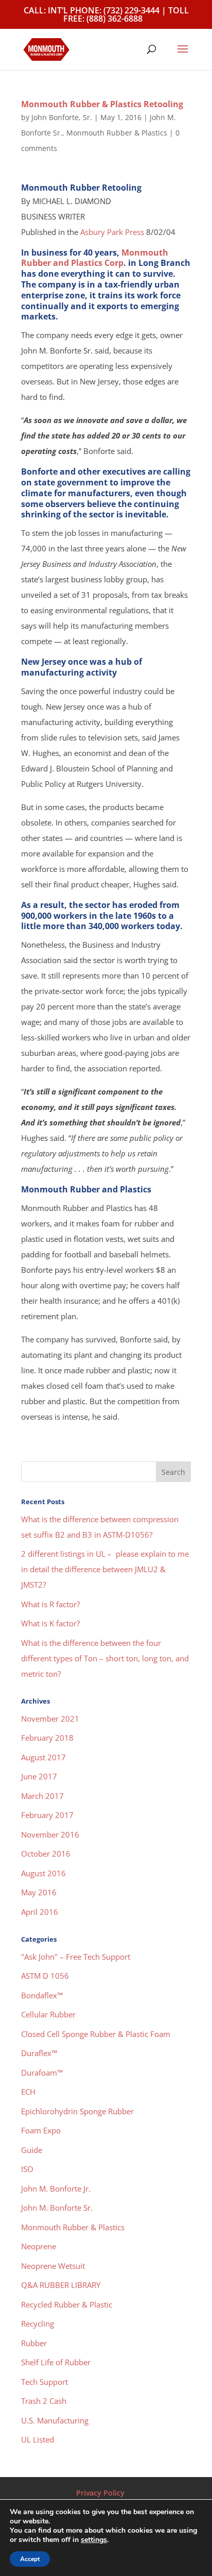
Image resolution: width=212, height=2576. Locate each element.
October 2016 (46, 1854)
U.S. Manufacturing (55, 2420)
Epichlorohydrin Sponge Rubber (77, 2111)
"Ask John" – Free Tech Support (76, 1957)
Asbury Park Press (112, 232)
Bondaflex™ (42, 1995)
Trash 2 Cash (44, 2401)
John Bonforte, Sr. (62, 117)
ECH (28, 2092)
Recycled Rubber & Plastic (67, 2304)
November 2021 (50, 1719)
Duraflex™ (39, 2053)
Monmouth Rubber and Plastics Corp (95, 258)
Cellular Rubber (48, 2014)
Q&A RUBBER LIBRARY (61, 2285)
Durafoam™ (42, 2073)
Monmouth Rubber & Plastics (117, 133)
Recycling (38, 2324)
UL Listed (38, 2439)
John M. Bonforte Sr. (57, 2208)
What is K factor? (50, 1623)
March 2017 (42, 1796)
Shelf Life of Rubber (56, 2362)
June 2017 (39, 1776)
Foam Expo (41, 2130)
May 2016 (39, 1892)
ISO (27, 2169)
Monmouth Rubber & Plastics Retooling (102, 104)
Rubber (34, 2343)
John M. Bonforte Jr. (56, 2188)
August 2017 (43, 1757)
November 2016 (50, 1834)
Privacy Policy (100, 2493)
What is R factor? (50, 1604)
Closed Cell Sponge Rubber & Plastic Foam (96, 2034)
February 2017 (47, 1815)
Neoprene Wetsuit (53, 2266)
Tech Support (45, 2382)
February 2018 (47, 1738)
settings (94, 2540)
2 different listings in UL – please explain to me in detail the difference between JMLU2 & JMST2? (105, 1569)
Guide (32, 2150)
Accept (30, 2559)
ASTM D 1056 (45, 1976)
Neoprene (39, 2246)
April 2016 (40, 1912)
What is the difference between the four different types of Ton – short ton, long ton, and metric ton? (105, 1658)
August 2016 (43, 1873)
